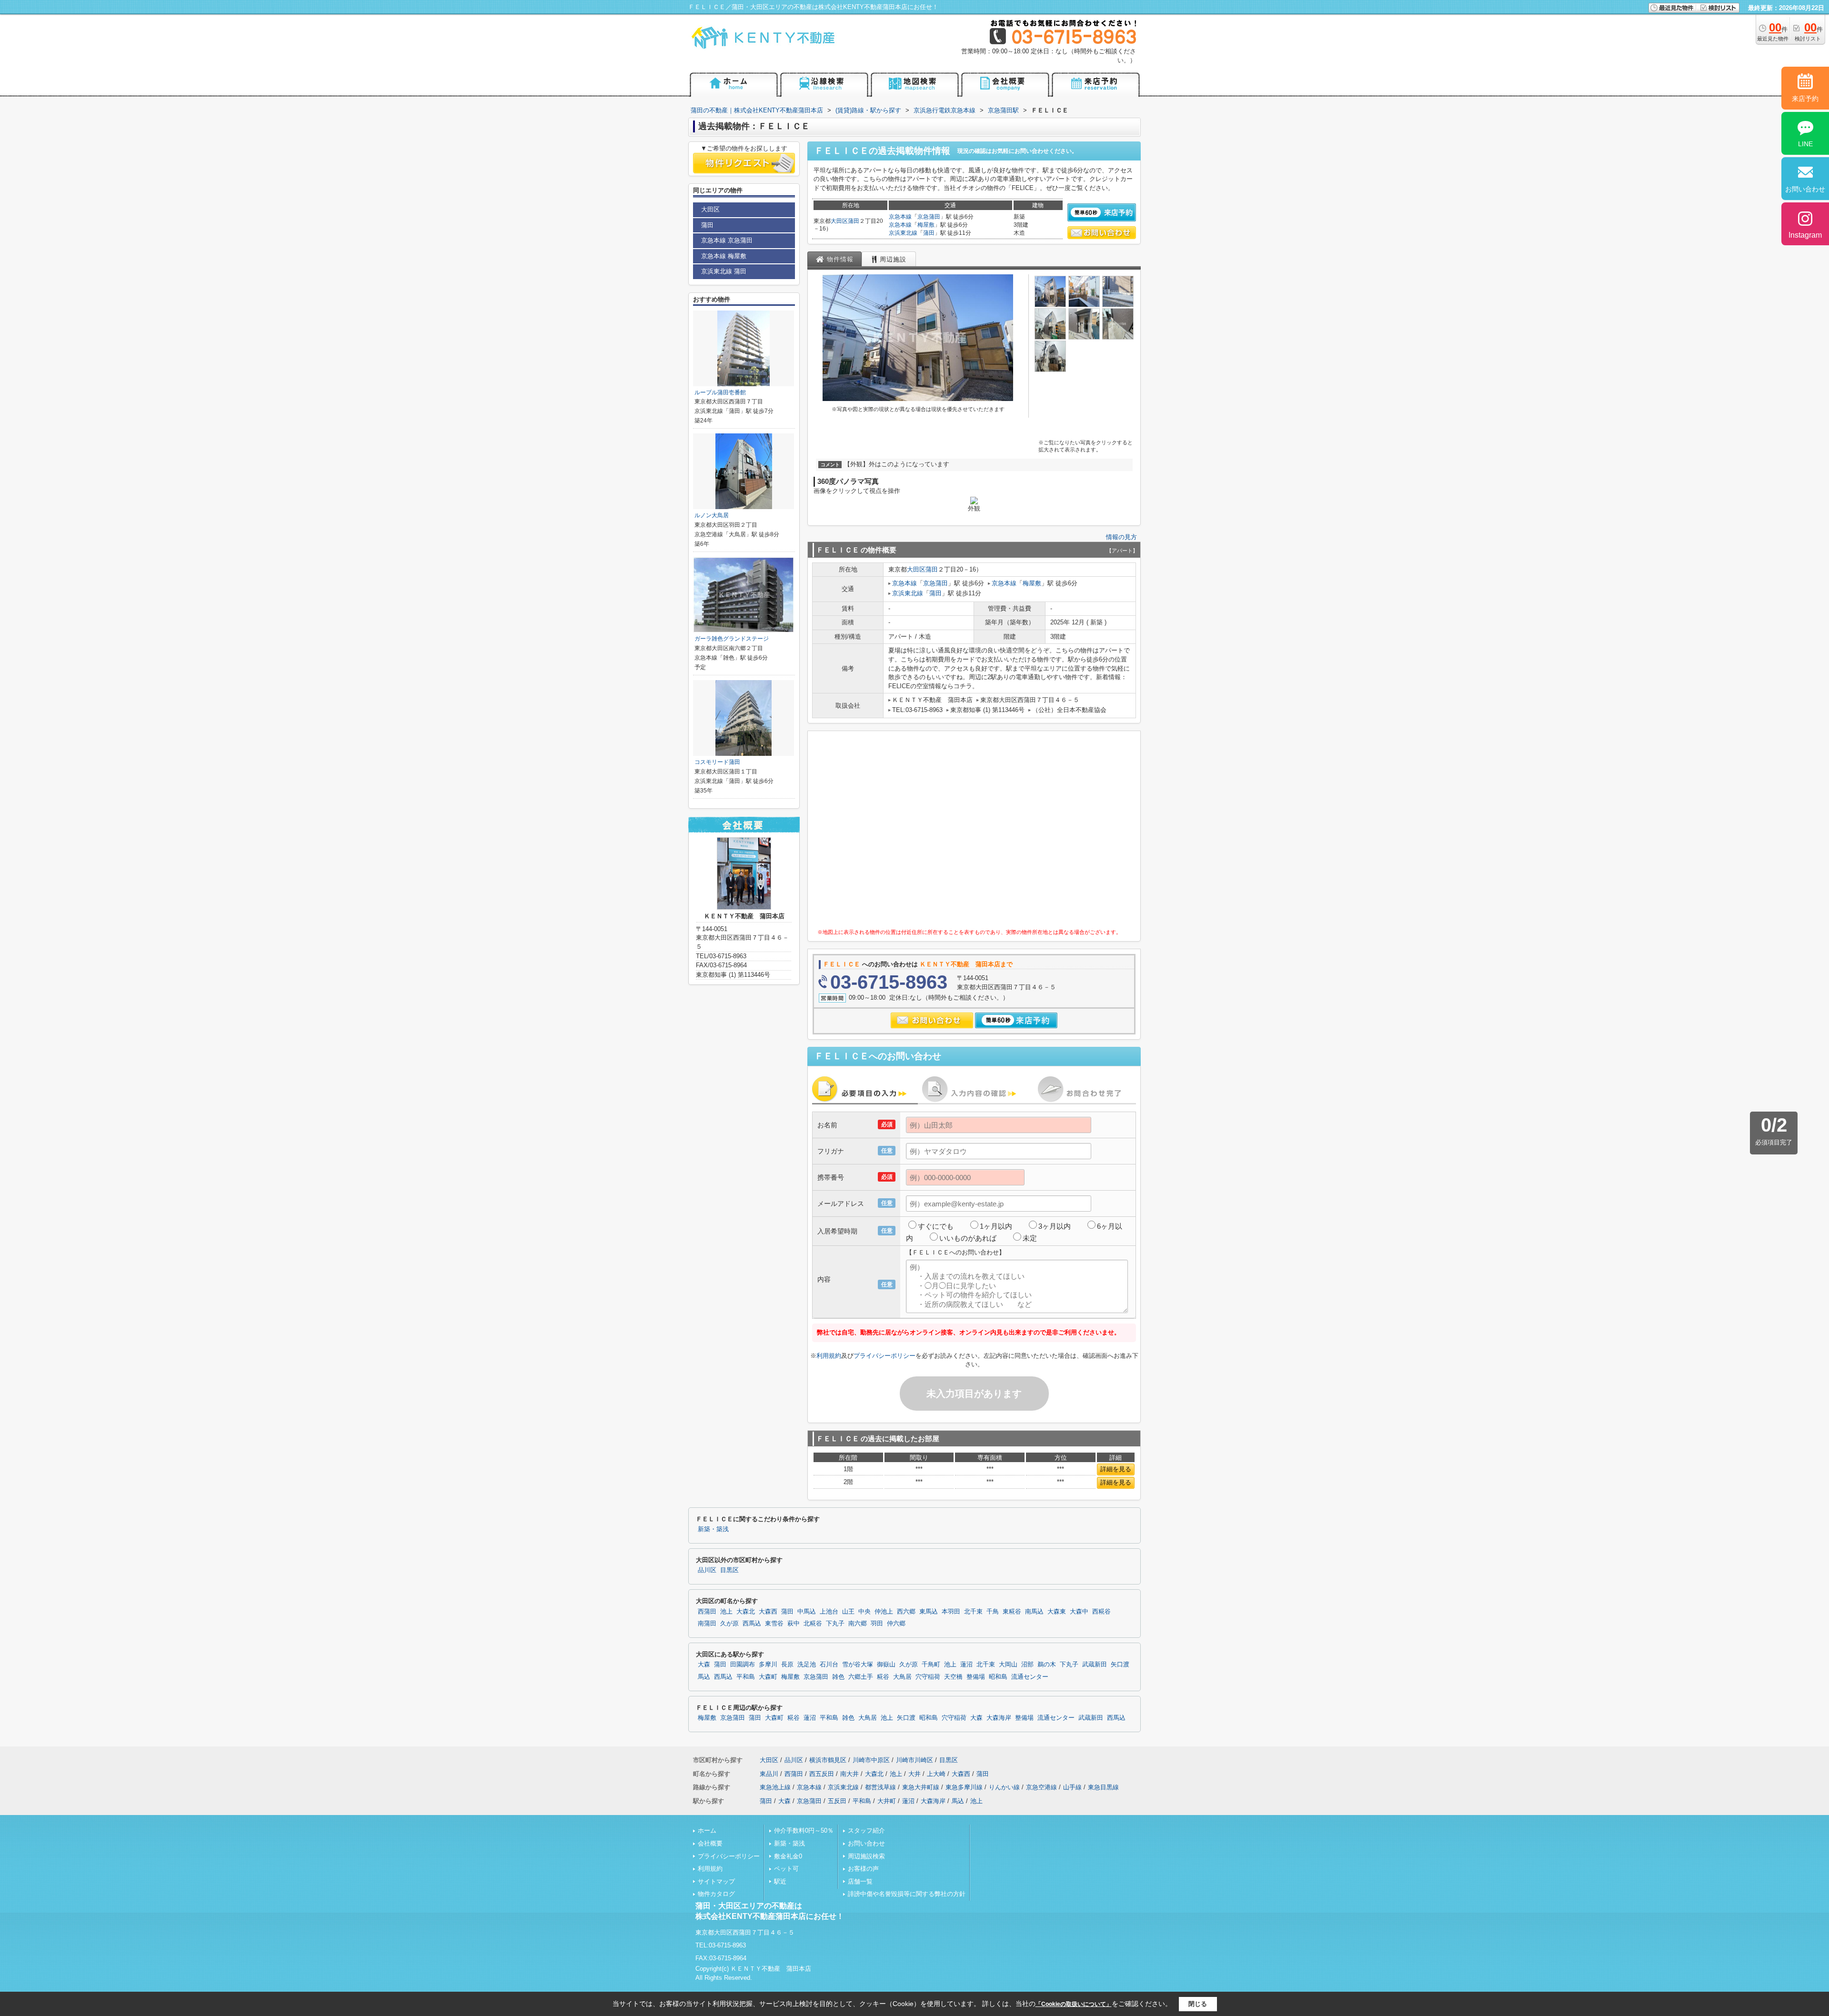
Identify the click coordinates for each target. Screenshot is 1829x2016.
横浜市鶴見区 (828, 1760)
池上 (726, 1612)
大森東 (1057, 1612)
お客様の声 (863, 1869)
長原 (787, 1665)
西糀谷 (1101, 1612)
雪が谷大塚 (858, 1665)
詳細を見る (1116, 1469)
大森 (704, 1665)
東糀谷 (1012, 1612)
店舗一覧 (860, 1881)
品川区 (707, 1570)
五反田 (837, 1801)
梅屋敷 (926, 225)
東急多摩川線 (964, 1787)
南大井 (849, 1774)
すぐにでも (936, 1226)
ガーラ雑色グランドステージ (732, 639)
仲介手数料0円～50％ (804, 1830)
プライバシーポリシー (884, 1356)
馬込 (704, 1677)
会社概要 (710, 1843)
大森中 (1079, 1612)
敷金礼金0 (788, 1856)
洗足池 (807, 1665)
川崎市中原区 (871, 1760)
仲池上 (884, 1612)
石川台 (829, 1665)
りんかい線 (1004, 1787)
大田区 (839, 221)
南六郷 (858, 1624)
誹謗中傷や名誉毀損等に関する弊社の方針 (907, 1894)
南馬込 (1034, 1612)
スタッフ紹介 (866, 1830)
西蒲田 (707, 1612)
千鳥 (993, 1612)
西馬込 (752, 1624)
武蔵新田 (1095, 1665)
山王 (848, 1612)
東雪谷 (774, 1624)
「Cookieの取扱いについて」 (1074, 2004)
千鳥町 (931, 1665)
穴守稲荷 (928, 1677)
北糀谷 (813, 1624)
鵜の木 (1047, 1665)
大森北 (746, 1612)
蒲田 (854, 221)
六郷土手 (861, 1677)
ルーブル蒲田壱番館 (720, 392)
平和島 (746, 1677)
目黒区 (729, 1570)
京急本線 (900, 217)
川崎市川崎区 (914, 1760)
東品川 (769, 1774)
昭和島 (998, 1677)
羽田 (877, 1624)
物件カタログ (716, 1894)
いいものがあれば (968, 1238)
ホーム (707, 1830)
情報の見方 (1121, 537)
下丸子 (835, 1624)
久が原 (729, 1624)
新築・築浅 (713, 1529)
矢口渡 (1120, 1665)
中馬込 (807, 1612)
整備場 (976, 1677)
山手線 (1072, 1787)
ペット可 (786, 1869)
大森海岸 (999, 1718)
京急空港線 (1041, 1787)
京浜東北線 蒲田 (724, 271)
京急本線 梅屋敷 (724, 256)
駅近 (780, 1881)
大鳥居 (902, 1677)
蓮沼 (966, 1665)
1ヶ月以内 (996, 1226)
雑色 (838, 1677)
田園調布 (743, 1665)
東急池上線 (775, 1787)
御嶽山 (886, 1665)
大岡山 (1008, 1665)
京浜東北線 (903, 233)
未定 (1030, 1238)
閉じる (1198, 2004)
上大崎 (936, 1774)
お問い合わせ (866, 1843)
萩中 (794, 1624)
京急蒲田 (929, 217)
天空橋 (953, 1677)
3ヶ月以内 (1055, 1226)
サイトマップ (716, 1881)
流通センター (1030, 1677)
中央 (864, 1612)
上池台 (829, 1612)
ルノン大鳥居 (712, 515)
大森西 (768, 1612)
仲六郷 (896, 1624)
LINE (1805, 144)
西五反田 (822, 1774)
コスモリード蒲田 (717, 762)
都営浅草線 (880, 1787)
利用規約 (829, 1356)
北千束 (973, 1612)
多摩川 (768, 1665)
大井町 (887, 1801)
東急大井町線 (921, 1787)
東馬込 (929, 1612)
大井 (914, 1774)
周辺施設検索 (866, 1856)
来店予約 (1805, 99)
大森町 (768, 1677)
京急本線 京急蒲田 (727, 240)
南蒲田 (707, 1624)
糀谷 (883, 1677)
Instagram (1805, 235)
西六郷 (906, 1612)
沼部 (1027, 1665)
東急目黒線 (1103, 1787)
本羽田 (951, 1612)
